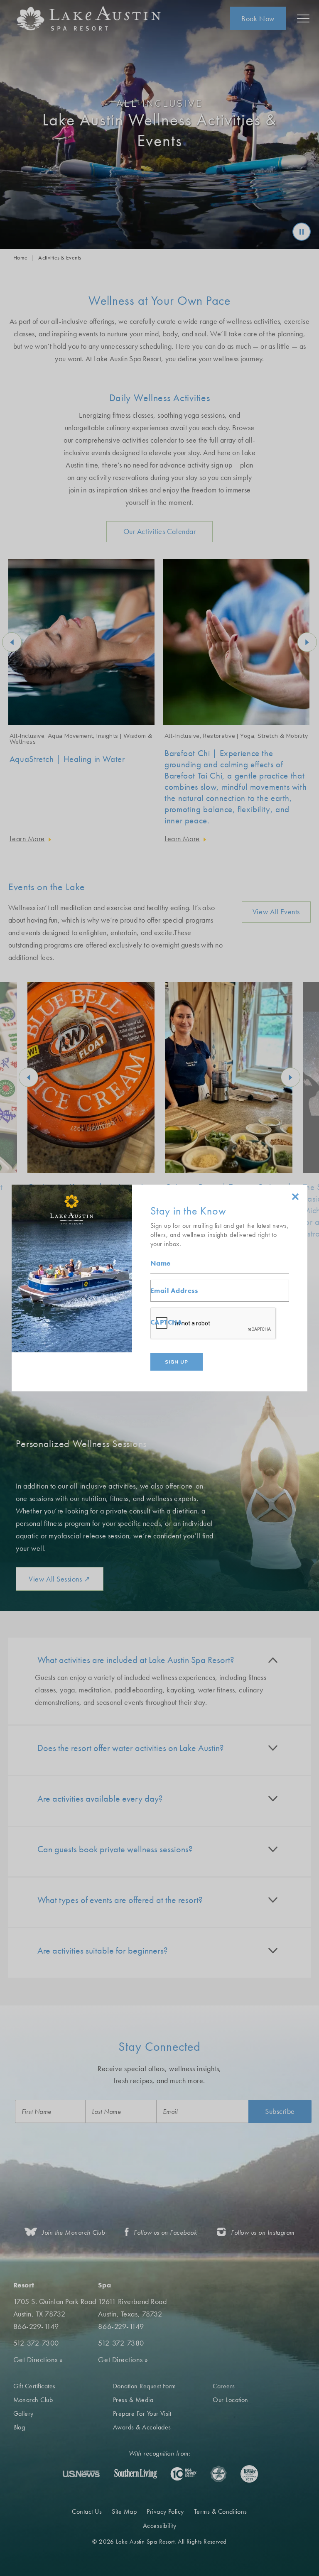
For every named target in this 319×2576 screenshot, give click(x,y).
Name (161, 1263)
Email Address (174, 1291)
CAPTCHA (166, 1322)
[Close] (295, 1197)
